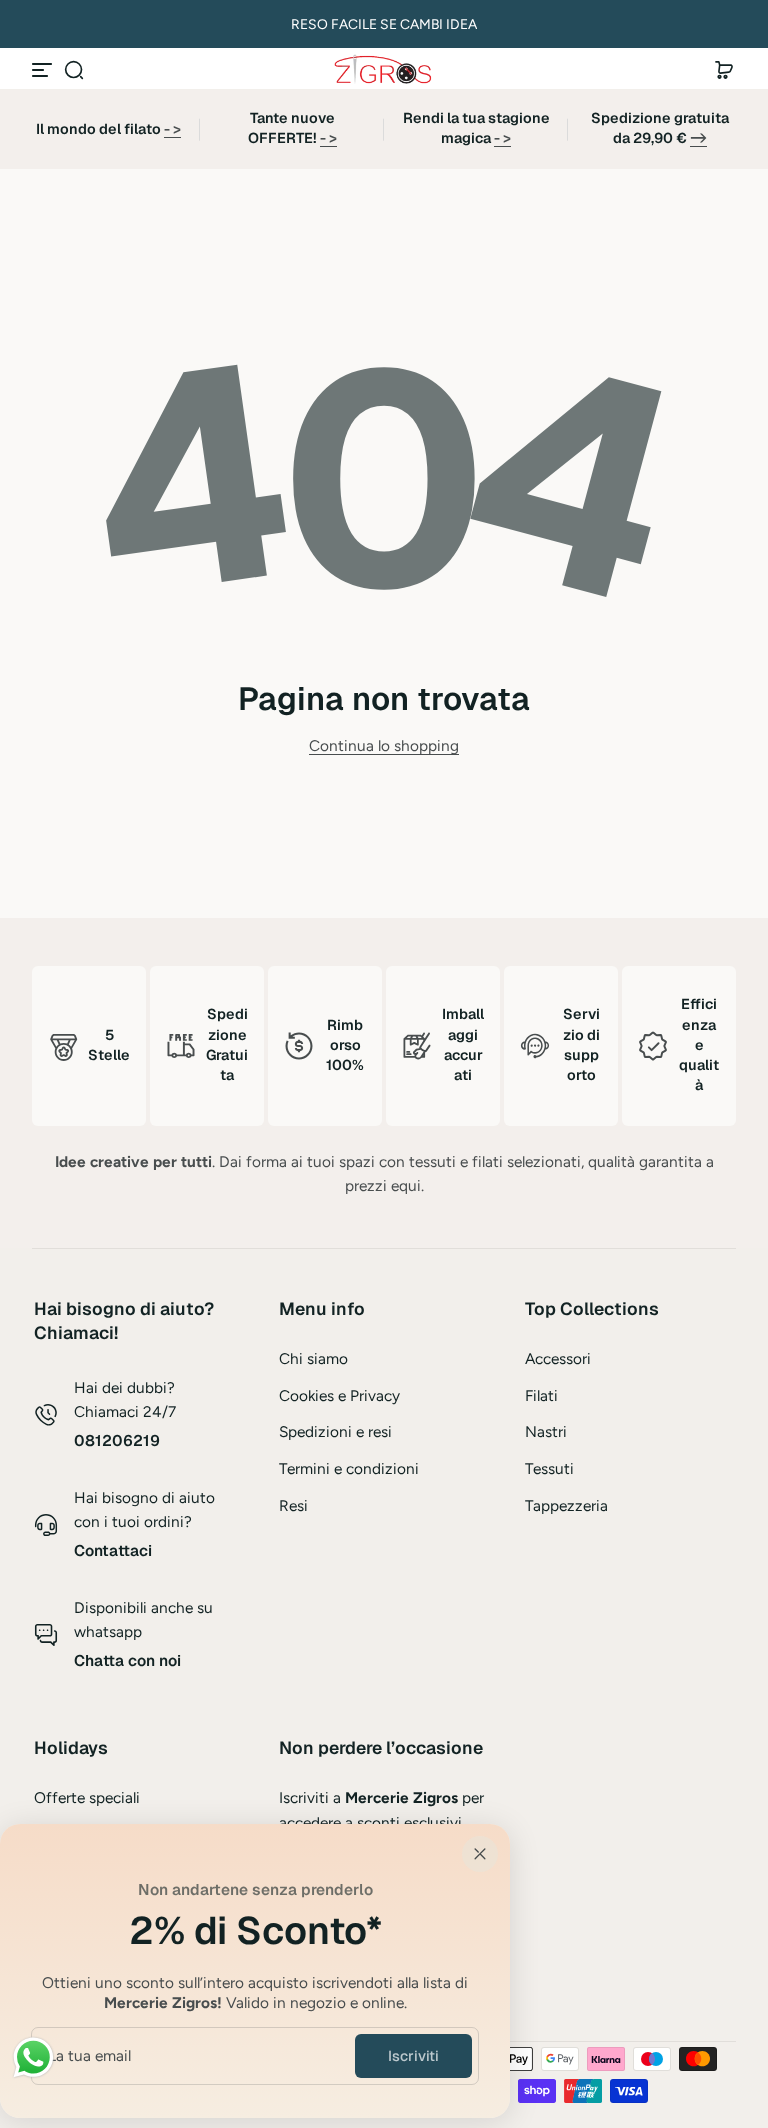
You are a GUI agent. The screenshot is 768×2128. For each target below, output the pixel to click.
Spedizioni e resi (335, 1431)
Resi (293, 1505)
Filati (541, 1395)
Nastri (546, 1431)
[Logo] (384, 69)
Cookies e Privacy (339, 1395)
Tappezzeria (566, 1505)
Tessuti (549, 1468)
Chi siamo (313, 1358)
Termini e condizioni (349, 1468)
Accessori (558, 1358)
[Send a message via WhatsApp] (33, 2057)
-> (698, 138)
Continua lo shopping (384, 745)
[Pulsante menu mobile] (44, 70)
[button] (74, 70)
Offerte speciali (87, 1797)
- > (172, 129)
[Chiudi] (480, 1854)
